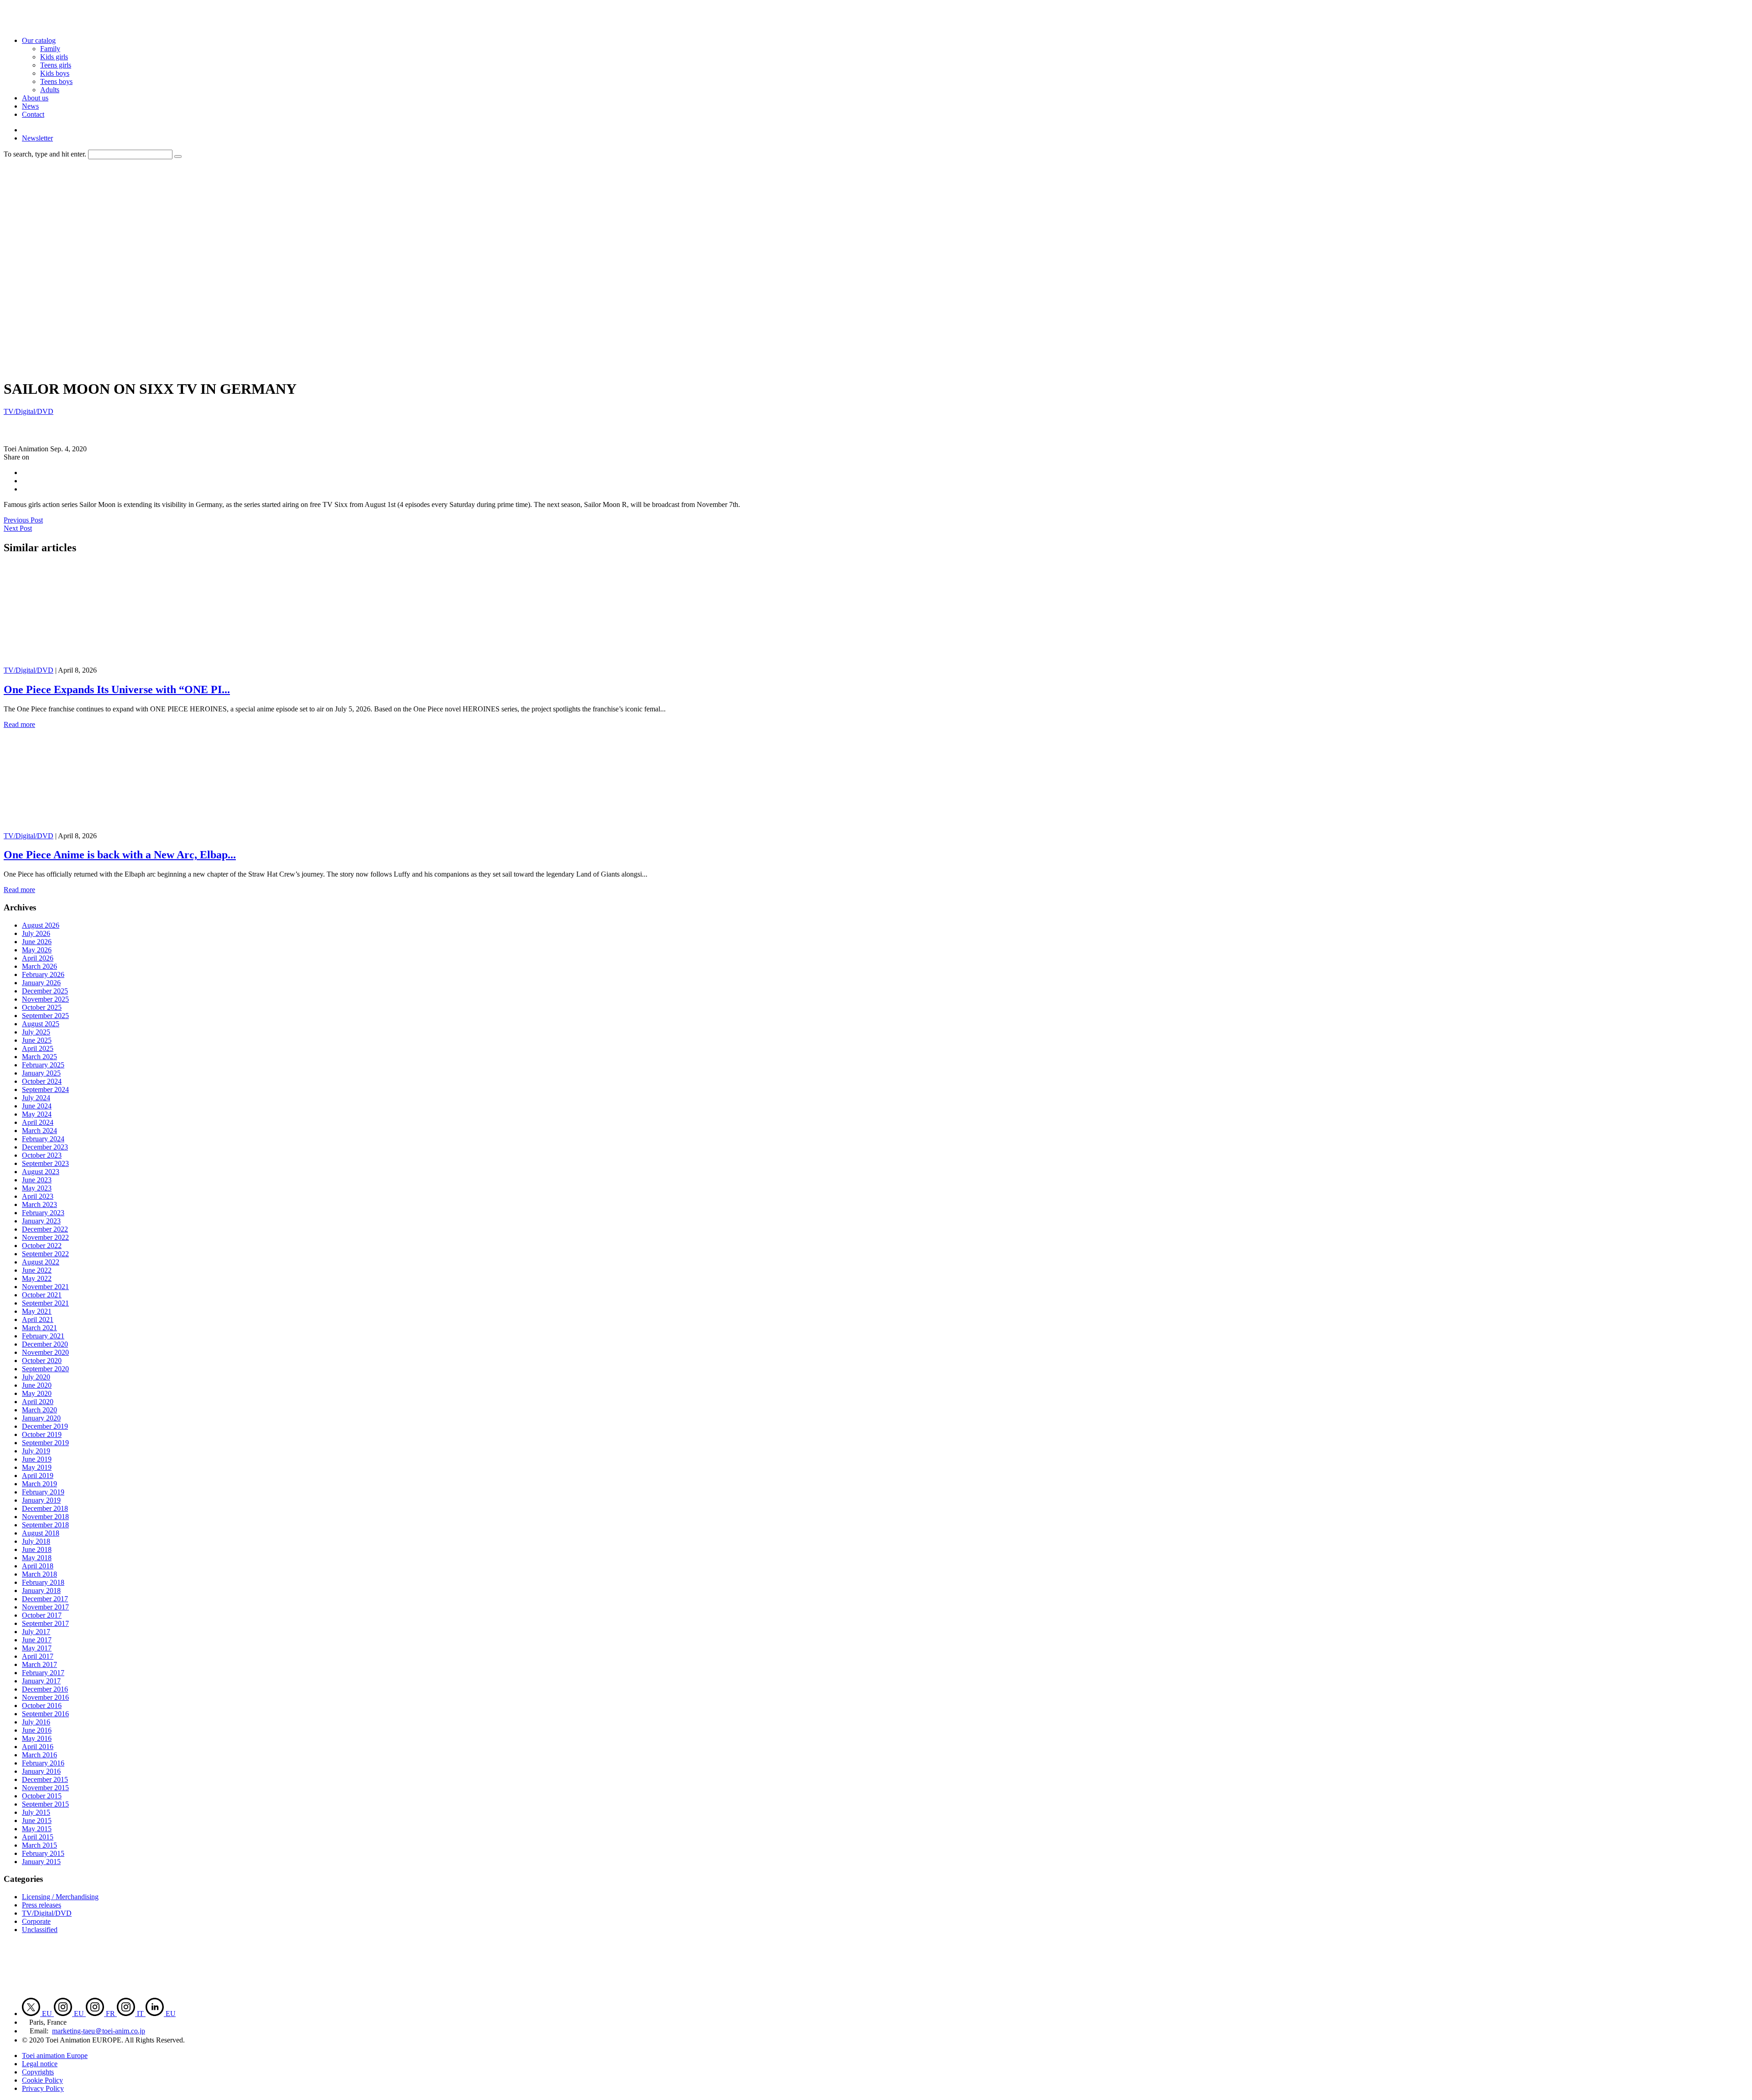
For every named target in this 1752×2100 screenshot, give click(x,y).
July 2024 (36, 1098)
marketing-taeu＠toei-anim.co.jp (99, 2031)
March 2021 (39, 1328)
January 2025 (41, 1073)
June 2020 (37, 1385)
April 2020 (38, 1402)
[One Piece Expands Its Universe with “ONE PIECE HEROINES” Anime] (94, 662)
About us (35, 98)
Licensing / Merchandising (60, 1897)
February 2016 (43, 1763)
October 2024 (42, 1081)
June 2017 (37, 1640)
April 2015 (38, 1837)
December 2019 (45, 1426)
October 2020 (42, 1361)
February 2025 (43, 1065)
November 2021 (45, 1287)
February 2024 (43, 1139)
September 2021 (45, 1303)
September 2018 (45, 1525)
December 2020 (45, 1344)
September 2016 (45, 1714)
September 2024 (45, 1089)
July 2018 (36, 1541)
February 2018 (43, 1582)
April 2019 (38, 1476)
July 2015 (36, 1812)
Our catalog (39, 40)
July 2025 (36, 1032)
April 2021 (38, 1319)
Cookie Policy (42, 2080)
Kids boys (55, 73)
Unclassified (40, 1930)
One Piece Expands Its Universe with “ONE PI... (117, 690)
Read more (19, 724)
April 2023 (38, 1196)
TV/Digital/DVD (29, 411)
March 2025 (39, 1057)
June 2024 (37, 1106)
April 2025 (38, 1048)
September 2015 (45, 1804)
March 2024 (39, 1131)
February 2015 (43, 1853)
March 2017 (39, 1664)
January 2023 (41, 1221)
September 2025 (45, 1016)
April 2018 (38, 1566)
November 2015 (45, 1788)
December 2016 (45, 1689)
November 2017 (45, 1607)
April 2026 (38, 958)
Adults (50, 90)
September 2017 (45, 1623)
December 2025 (45, 991)
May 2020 (37, 1393)
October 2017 (42, 1615)
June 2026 (37, 942)
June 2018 (37, 1549)
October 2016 (42, 1706)
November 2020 (45, 1352)
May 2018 (37, 1558)
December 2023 (45, 1147)
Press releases (42, 1905)
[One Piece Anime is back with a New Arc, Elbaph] (94, 828)
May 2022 (37, 1278)
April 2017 (38, 1656)
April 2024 (38, 1122)
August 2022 (41, 1262)
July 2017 (36, 1632)
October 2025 (42, 1007)
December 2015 (45, 1779)
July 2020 (36, 1377)
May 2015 (37, 1829)
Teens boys (56, 81)
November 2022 (45, 1237)
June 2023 (37, 1180)
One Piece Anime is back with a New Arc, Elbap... (120, 855)
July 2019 (36, 1451)
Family (50, 49)
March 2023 (39, 1204)
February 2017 (43, 1673)
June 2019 (37, 1459)
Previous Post (23, 520)
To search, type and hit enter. (45, 154)
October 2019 (42, 1434)
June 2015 (37, 1821)
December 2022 (45, 1229)
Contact (33, 114)
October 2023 (42, 1155)
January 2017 (41, 1681)
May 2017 (37, 1648)
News (30, 106)
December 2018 (45, 1508)
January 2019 (41, 1500)
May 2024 (37, 1114)
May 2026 (37, 950)
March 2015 (39, 1845)
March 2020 (39, 1410)
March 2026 (39, 966)
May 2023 (37, 1188)
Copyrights (38, 2072)
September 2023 (45, 1163)
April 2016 (38, 1747)
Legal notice (40, 2064)
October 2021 (42, 1295)
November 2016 (45, 1697)
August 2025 (41, 1024)
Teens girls (56, 65)
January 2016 (41, 1771)
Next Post (18, 528)
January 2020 (41, 1418)
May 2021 (37, 1311)
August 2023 (41, 1172)
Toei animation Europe (55, 2056)
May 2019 (37, 1467)
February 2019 (43, 1492)
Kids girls (54, 57)
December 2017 (45, 1599)
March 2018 (39, 1574)
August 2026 (41, 925)
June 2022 (37, 1270)
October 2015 (42, 1796)
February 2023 (43, 1213)
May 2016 (37, 1738)
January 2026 (41, 983)
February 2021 (43, 1336)
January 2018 (41, 1591)
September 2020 (45, 1369)
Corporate (36, 1921)
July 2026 (36, 933)
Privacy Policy (43, 2088)
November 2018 (45, 1517)
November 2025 (45, 999)
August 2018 (41, 1533)
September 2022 (45, 1254)
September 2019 (45, 1443)
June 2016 (37, 1730)
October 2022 (42, 1246)
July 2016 (36, 1722)
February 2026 (43, 974)
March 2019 (39, 1484)
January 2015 (41, 1862)
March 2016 (39, 1755)
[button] (178, 157)
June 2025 (37, 1040)
